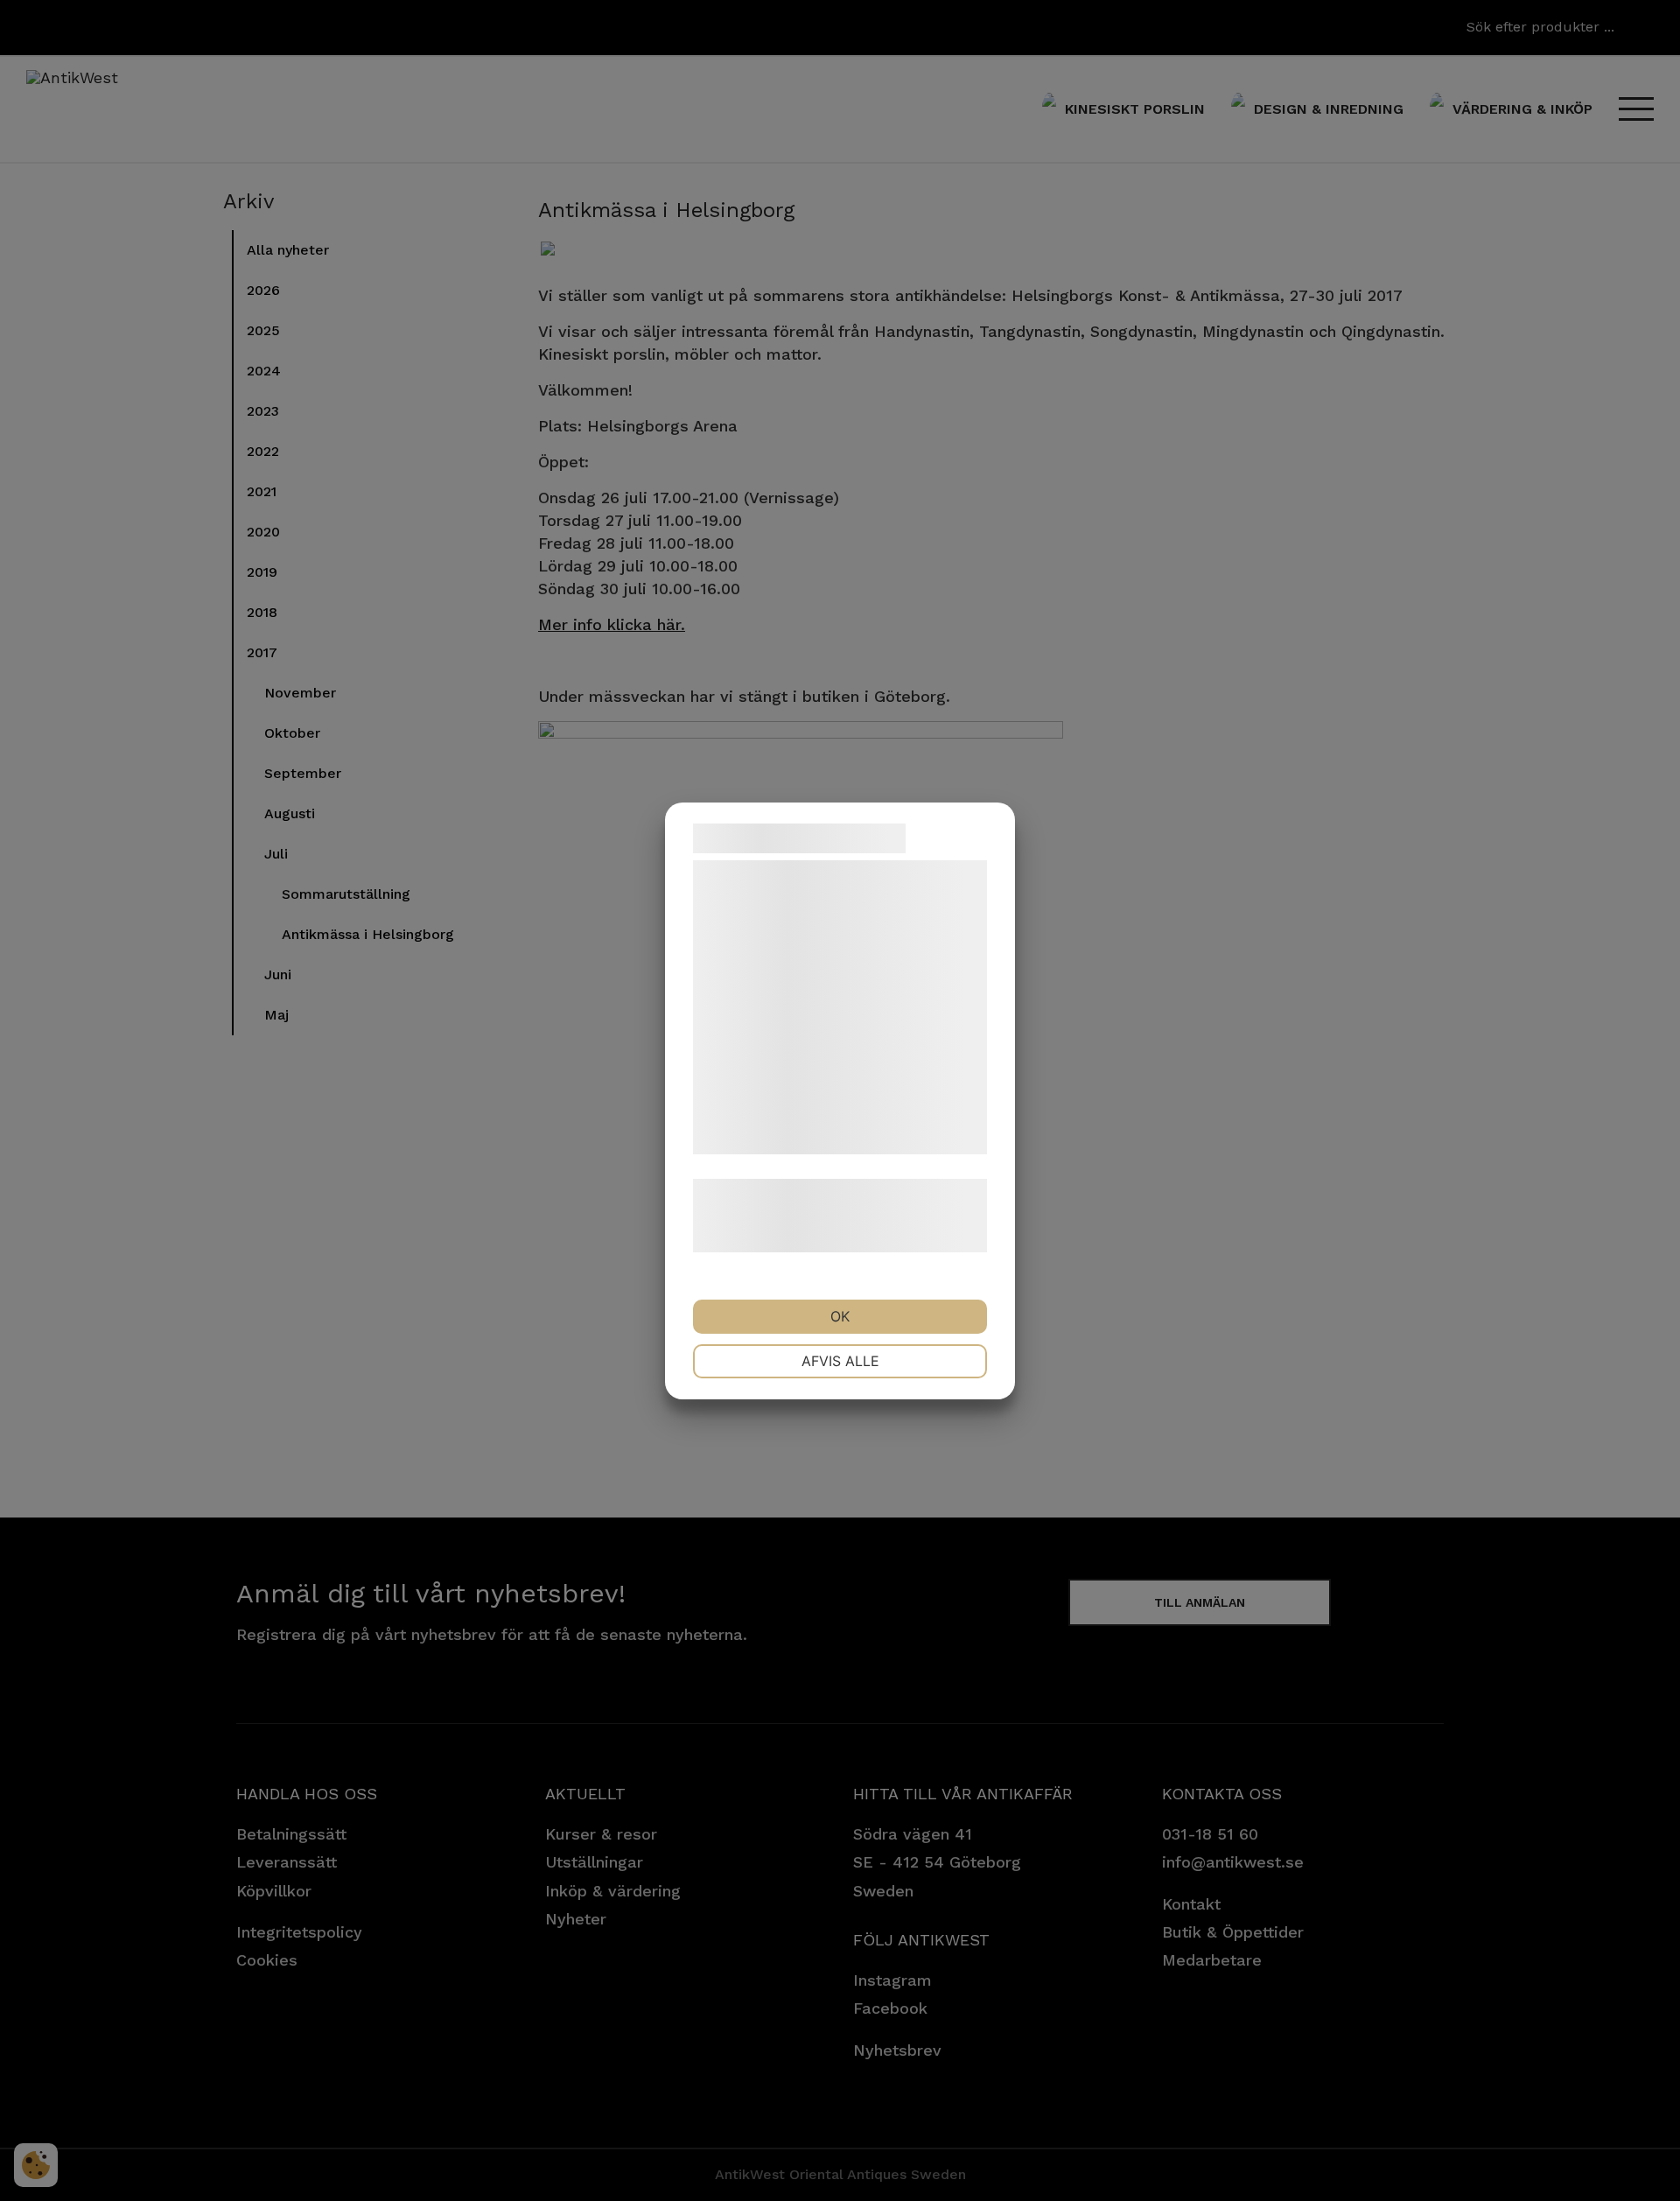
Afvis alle (840, 1361)
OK (840, 1316)
